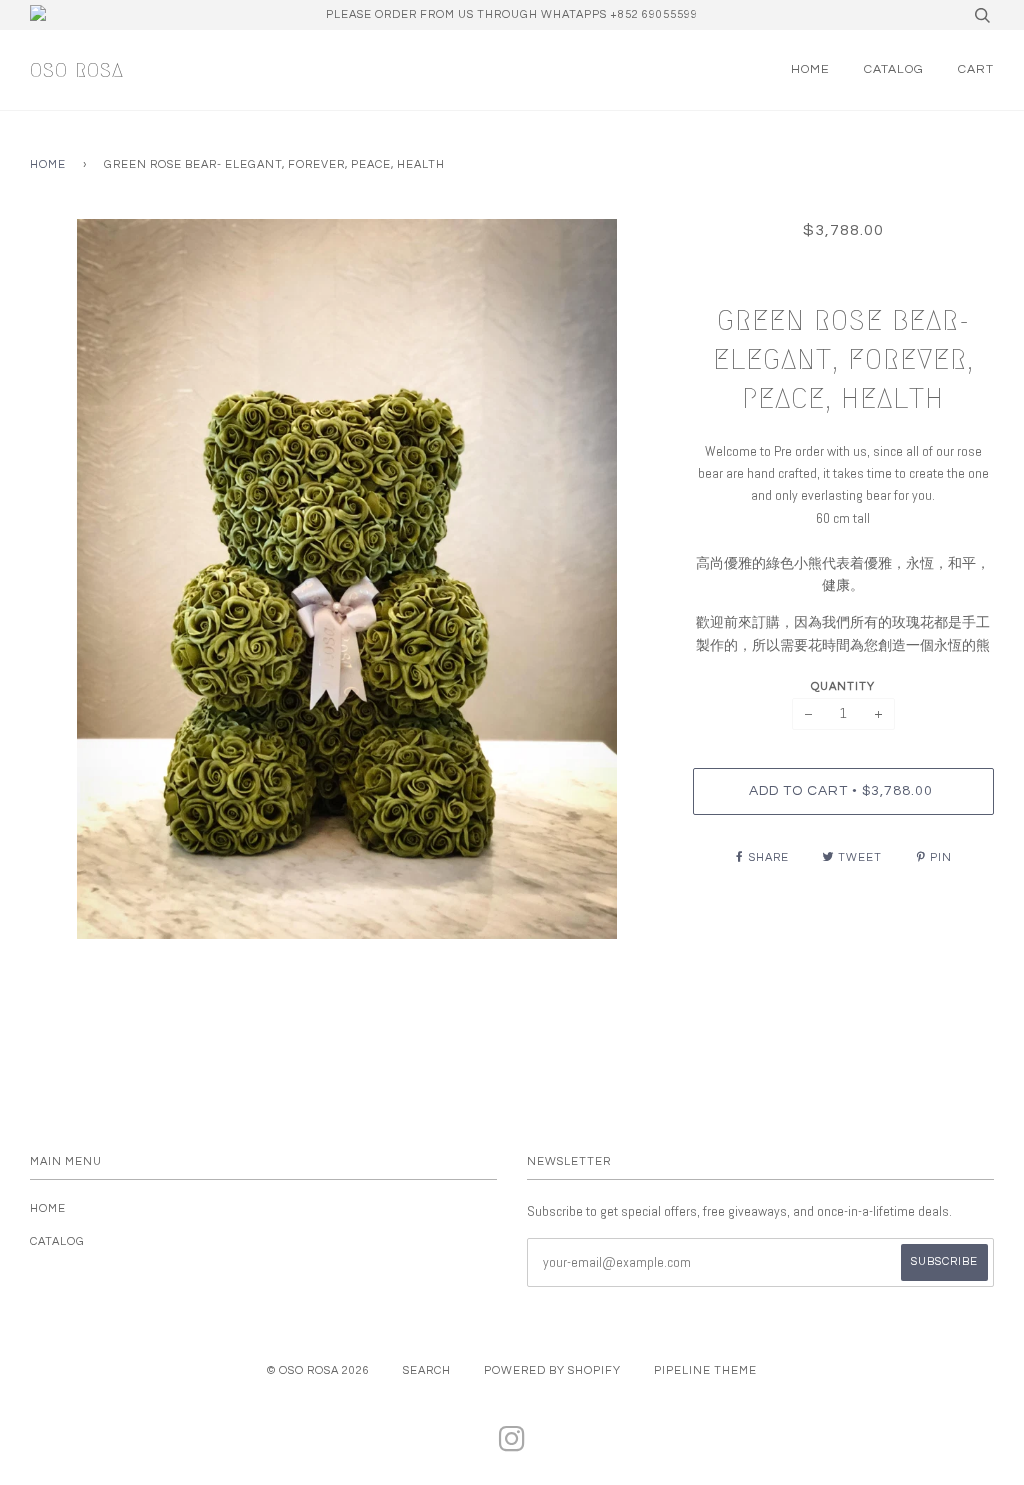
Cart (976, 69)
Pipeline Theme (705, 1370)
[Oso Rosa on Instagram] (512, 1445)
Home (810, 69)
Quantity (843, 686)
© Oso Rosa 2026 (318, 1370)
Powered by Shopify (552, 1370)
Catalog (894, 69)
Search (427, 1370)
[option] (346, 579)
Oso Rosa (77, 70)
